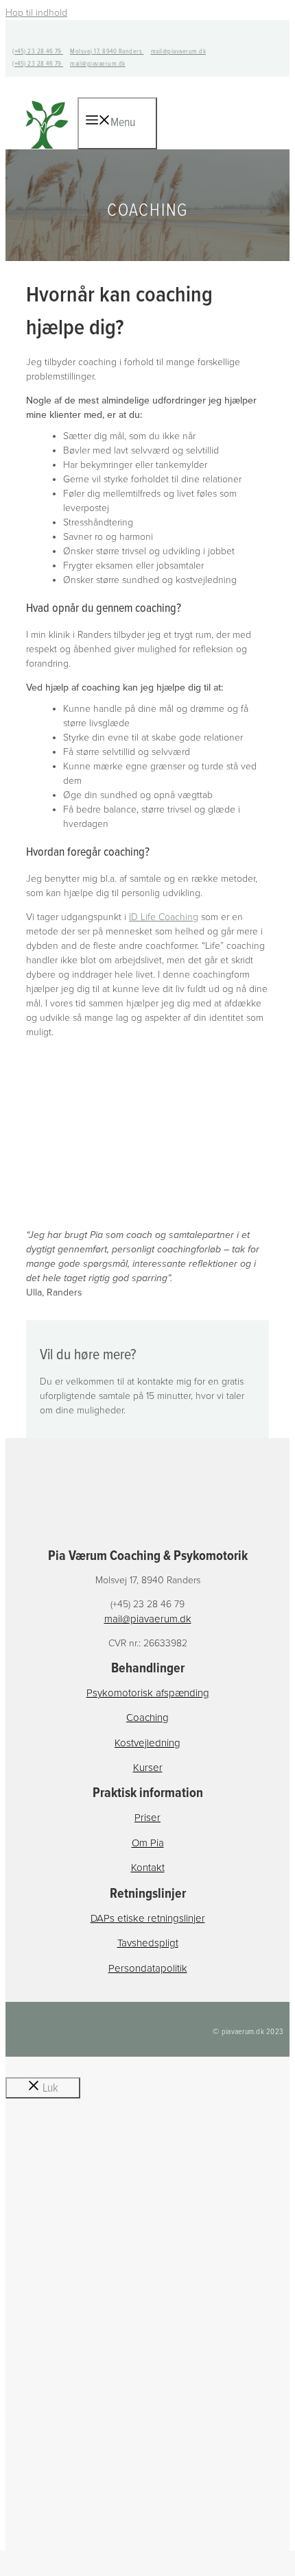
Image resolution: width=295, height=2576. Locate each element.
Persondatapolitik (148, 1968)
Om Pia (148, 1843)
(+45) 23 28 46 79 (38, 52)
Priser (147, 1818)
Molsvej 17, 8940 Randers (107, 52)
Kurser (148, 1768)
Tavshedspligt (148, 1943)
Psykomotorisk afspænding (148, 1693)
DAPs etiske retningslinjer (148, 1918)
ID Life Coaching (164, 917)
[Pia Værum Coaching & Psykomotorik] (47, 149)
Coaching (147, 1718)
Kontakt (148, 1868)
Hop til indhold (36, 13)
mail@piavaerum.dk (179, 52)
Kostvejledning (147, 1743)
